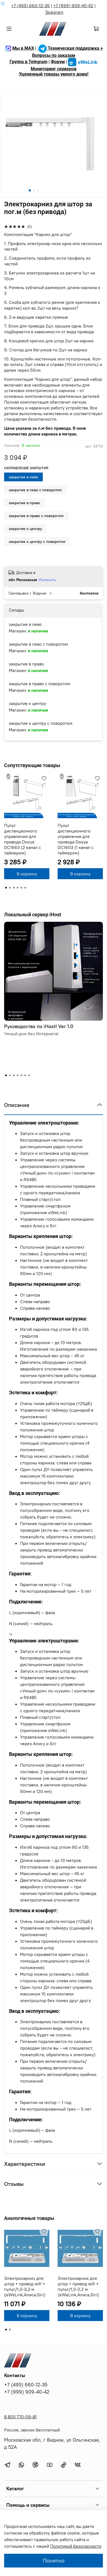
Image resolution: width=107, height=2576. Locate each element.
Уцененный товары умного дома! (54, 74)
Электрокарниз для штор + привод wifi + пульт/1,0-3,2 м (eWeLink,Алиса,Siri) (25, 2286)
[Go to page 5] (21, 888)
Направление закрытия (26, 468)
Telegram (54, 12)
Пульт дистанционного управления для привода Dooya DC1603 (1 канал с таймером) (76, 839)
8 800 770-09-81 (20, 2417)
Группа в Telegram (29, 62)
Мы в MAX (23, 48)
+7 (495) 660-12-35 (30, 5)
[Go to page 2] (10, 888)
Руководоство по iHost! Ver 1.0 (39, 1026)
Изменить (47, 580)
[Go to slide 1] (30, 190)
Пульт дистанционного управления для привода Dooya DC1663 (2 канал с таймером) (22, 839)
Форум (58, 62)
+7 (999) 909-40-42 (73, 5)
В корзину (27, 874)
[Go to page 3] (14, 888)
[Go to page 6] (25, 888)
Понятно (54, 2560)
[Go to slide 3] (39, 190)
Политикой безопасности (76, 2546)
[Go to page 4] (18, 888)
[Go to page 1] (6, 888)
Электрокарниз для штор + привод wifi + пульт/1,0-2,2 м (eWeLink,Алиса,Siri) (78, 2286)
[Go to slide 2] (34, 190)
